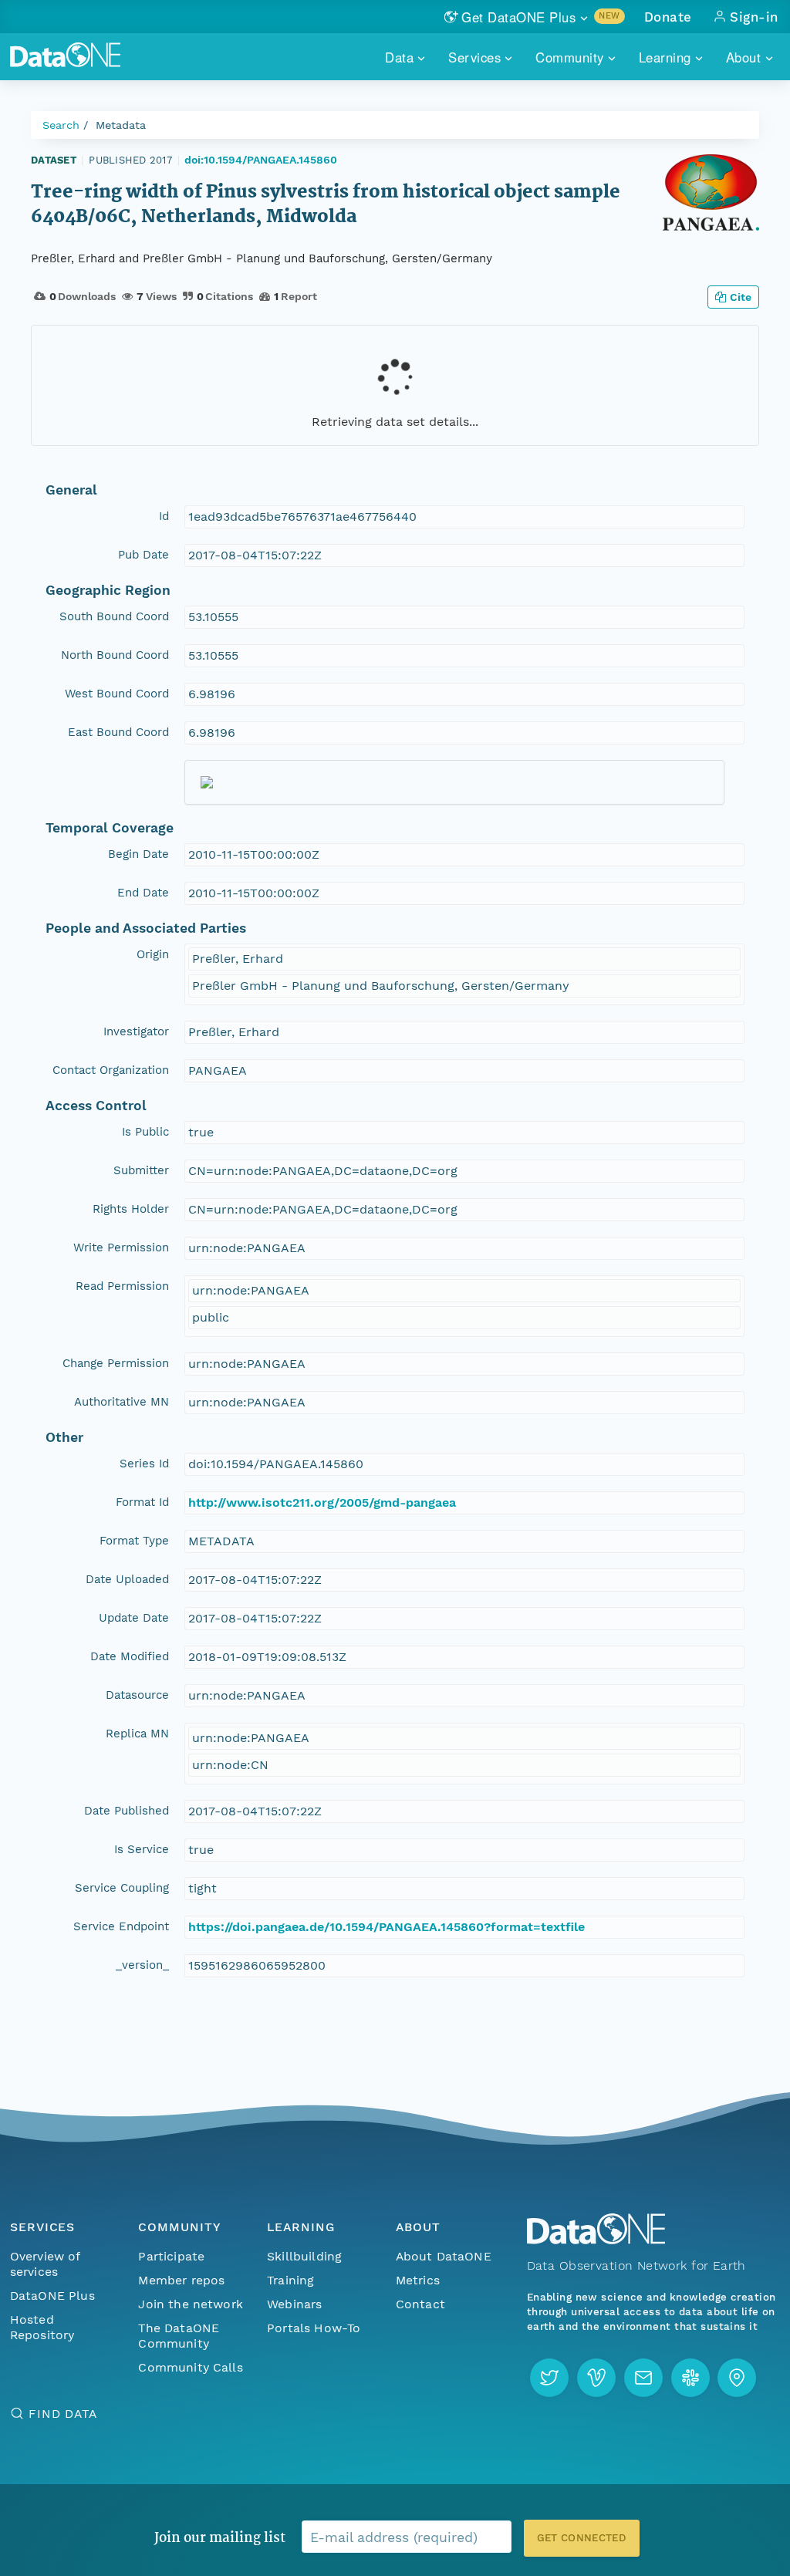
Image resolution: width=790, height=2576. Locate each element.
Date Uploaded (127, 1579)
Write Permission (121, 1247)
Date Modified (130, 1656)
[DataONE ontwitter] (549, 2378)
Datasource (137, 1695)
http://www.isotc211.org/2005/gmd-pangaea (322, 1502)
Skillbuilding (304, 2256)
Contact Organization (111, 1070)
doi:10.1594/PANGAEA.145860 (261, 160)
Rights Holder (131, 1209)
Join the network (191, 2304)
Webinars (294, 2304)
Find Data (63, 2414)
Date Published (127, 1811)
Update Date (134, 1618)
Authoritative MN (122, 1402)
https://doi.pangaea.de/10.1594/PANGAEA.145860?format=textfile (387, 1927)
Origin (153, 954)
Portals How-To (314, 2328)
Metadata (121, 125)
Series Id (144, 1464)
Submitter (141, 1170)
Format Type (134, 1541)
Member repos (181, 2280)
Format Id (142, 1502)
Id (164, 516)
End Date (143, 893)
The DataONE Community (179, 2336)
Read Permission (122, 1286)
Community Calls (190, 2367)
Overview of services (45, 2264)
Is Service (142, 1849)
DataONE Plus (52, 2296)
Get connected (582, 2538)
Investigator (136, 1031)
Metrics (418, 2280)
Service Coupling (122, 1888)
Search (61, 125)
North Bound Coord (115, 655)
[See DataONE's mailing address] (737, 2378)
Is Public (145, 1132)
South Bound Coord (114, 616)
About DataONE (444, 2256)
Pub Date (143, 555)
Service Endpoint (121, 1926)
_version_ (142, 1965)
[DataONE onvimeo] (596, 2378)
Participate (171, 2256)
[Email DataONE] (643, 2378)
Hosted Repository (42, 2327)
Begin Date (138, 854)
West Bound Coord (117, 694)
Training (290, 2280)
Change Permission (116, 1363)
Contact (420, 2304)
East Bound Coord (118, 732)
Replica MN (137, 1734)
